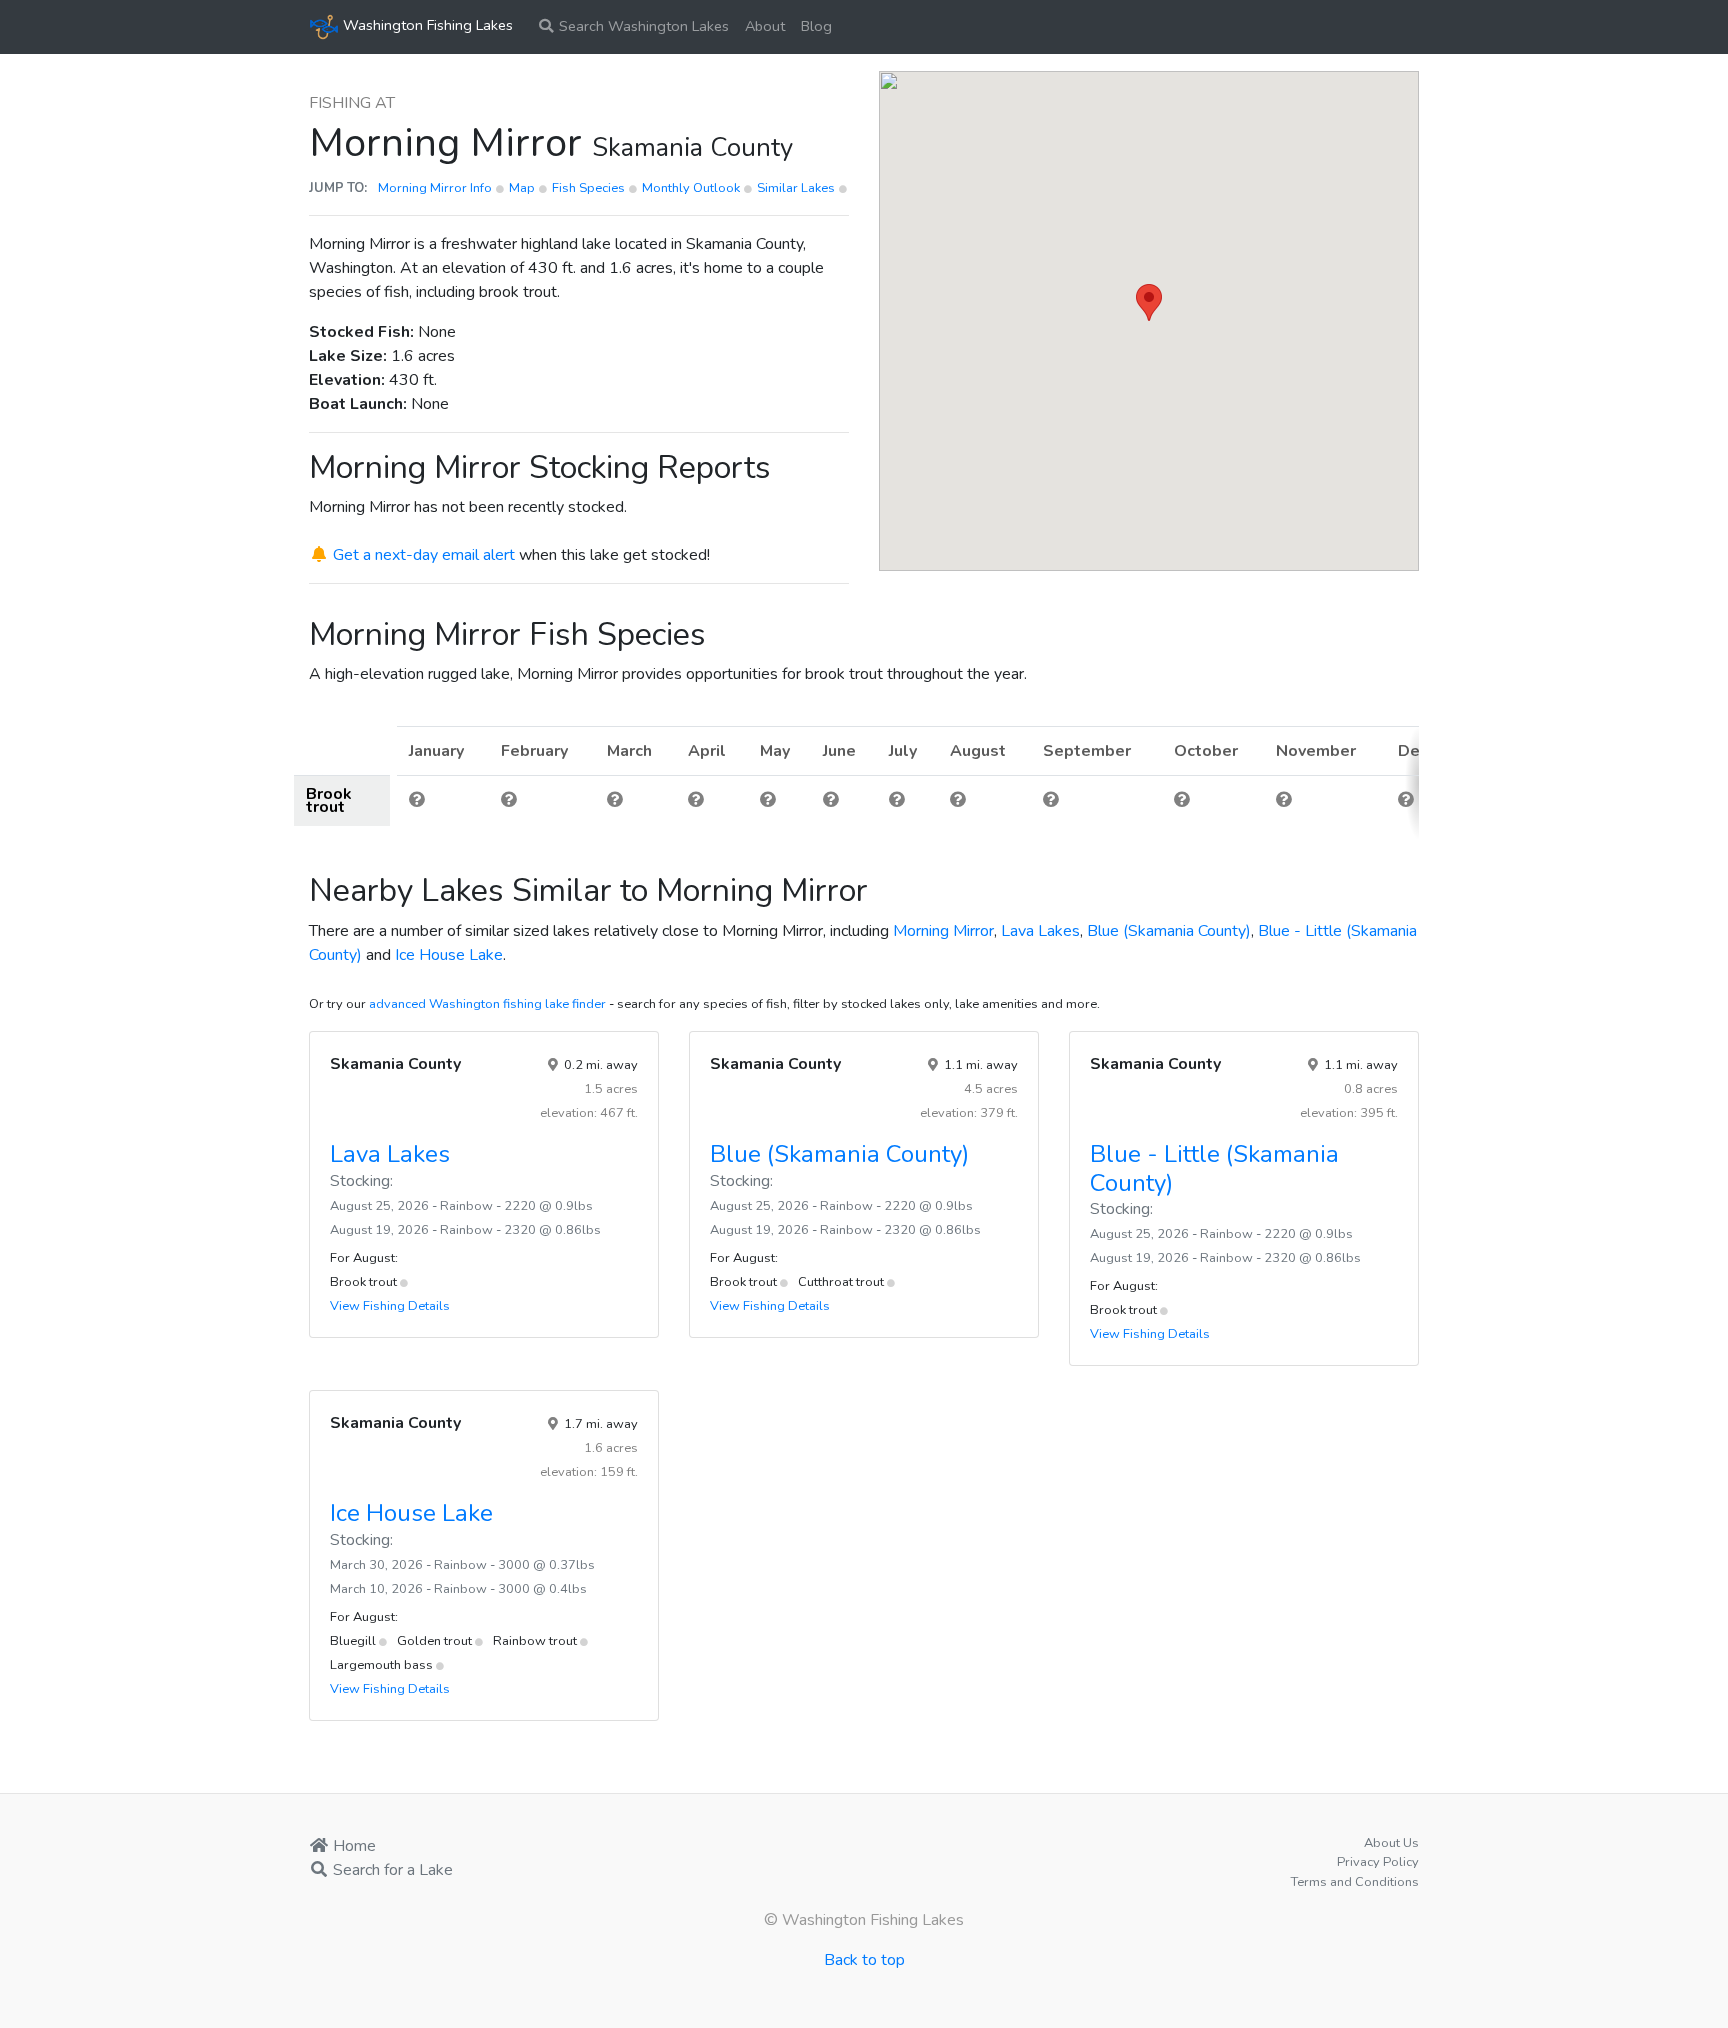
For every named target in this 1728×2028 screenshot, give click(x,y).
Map (523, 188)
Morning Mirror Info (436, 188)
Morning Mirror (943, 931)
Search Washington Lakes (642, 26)
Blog (816, 26)
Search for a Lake (391, 1870)
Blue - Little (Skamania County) (1214, 1168)
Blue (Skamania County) (1169, 931)
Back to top (864, 1960)
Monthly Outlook (692, 188)
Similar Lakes (796, 188)
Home (352, 1846)
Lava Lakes (1040, 931)
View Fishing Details (390, 1306)
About (765, 26)
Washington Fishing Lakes (426, 25)
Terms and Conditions (1355, 1882)
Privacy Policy (1378, 1862)
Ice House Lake (449, 955)
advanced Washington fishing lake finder (487, 1004)
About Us (1391, 1843)
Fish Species (590, 188)
